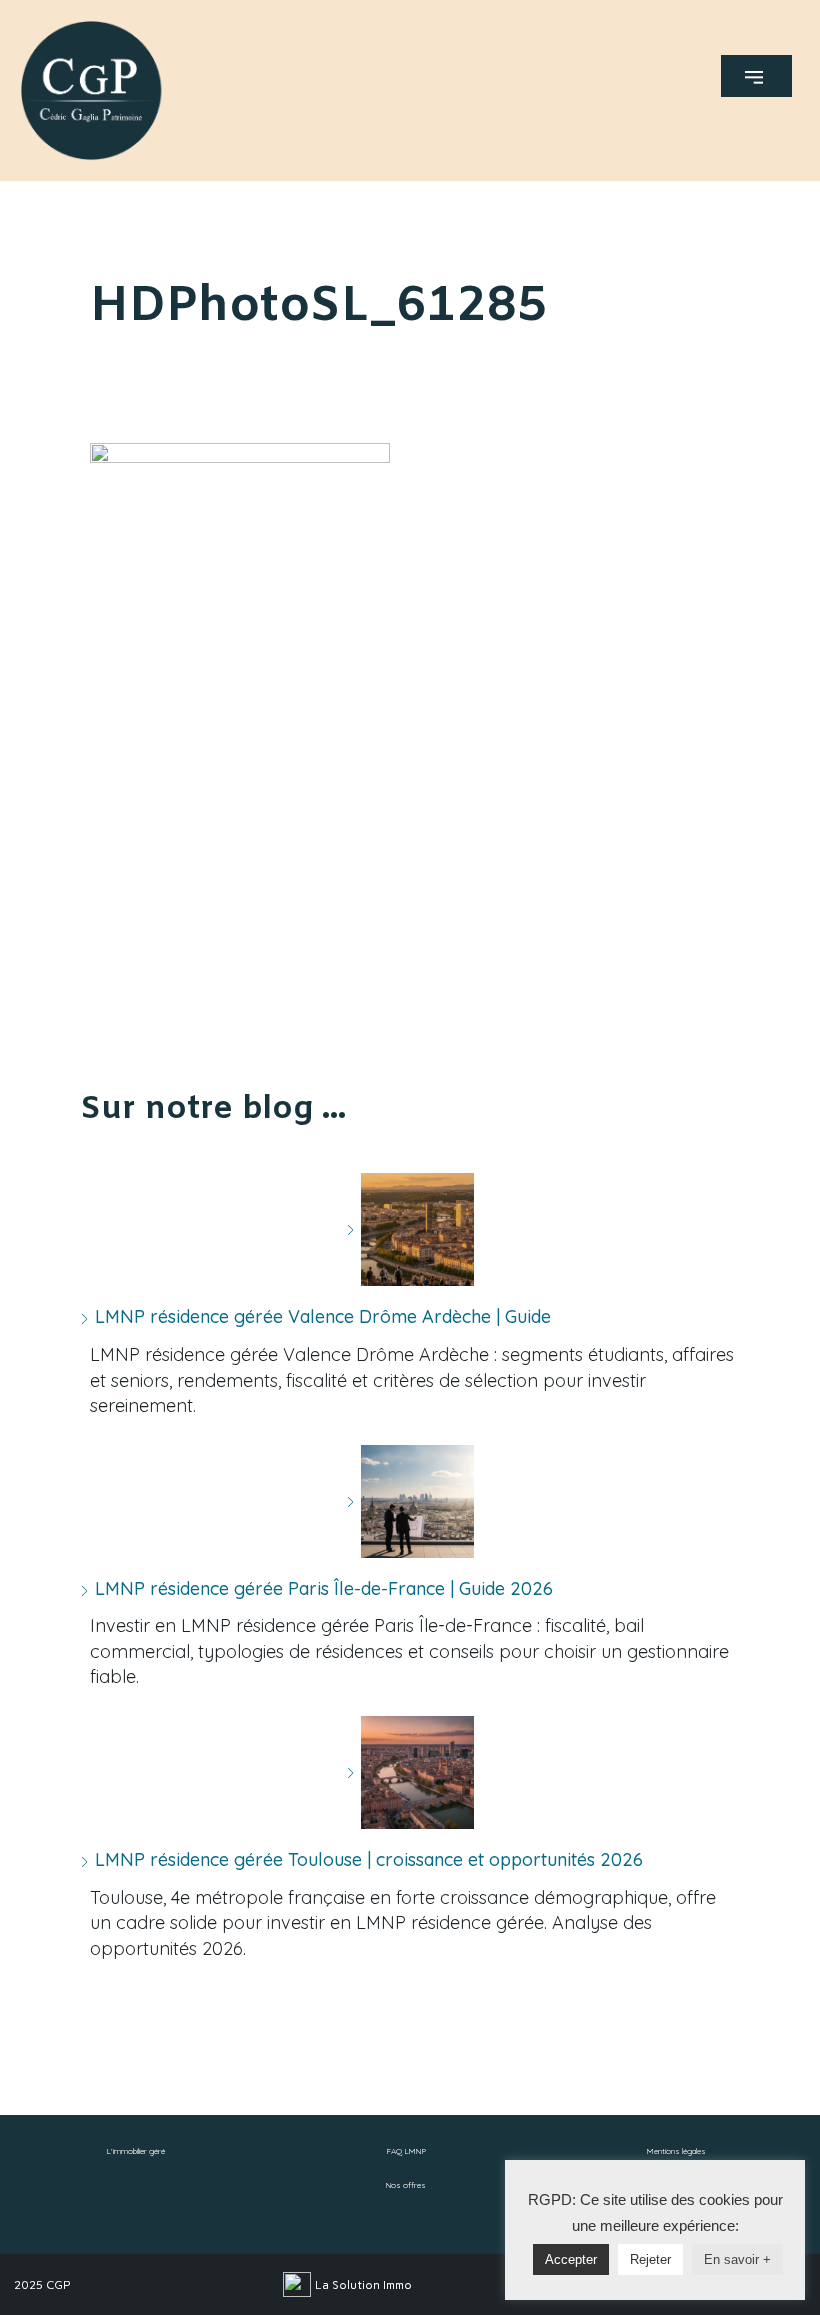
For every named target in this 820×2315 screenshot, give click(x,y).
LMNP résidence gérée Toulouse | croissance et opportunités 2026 (369, 1859)
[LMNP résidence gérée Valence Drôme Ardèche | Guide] (410, 1229)
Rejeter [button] (650, 2259)
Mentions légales (676, 2151)
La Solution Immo (363, 2285)
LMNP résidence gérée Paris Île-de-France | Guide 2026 (324, 1588)
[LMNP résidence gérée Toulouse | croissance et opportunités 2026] (410, 1772)
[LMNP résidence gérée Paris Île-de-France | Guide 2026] (410, 1501)
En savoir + (737, 2259)
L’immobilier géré (135, 2151)
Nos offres (406, 2185)
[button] (756, 76)
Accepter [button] (571, 2259)
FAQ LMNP (406, 2151)
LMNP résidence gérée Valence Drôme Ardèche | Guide (323, 1316)
